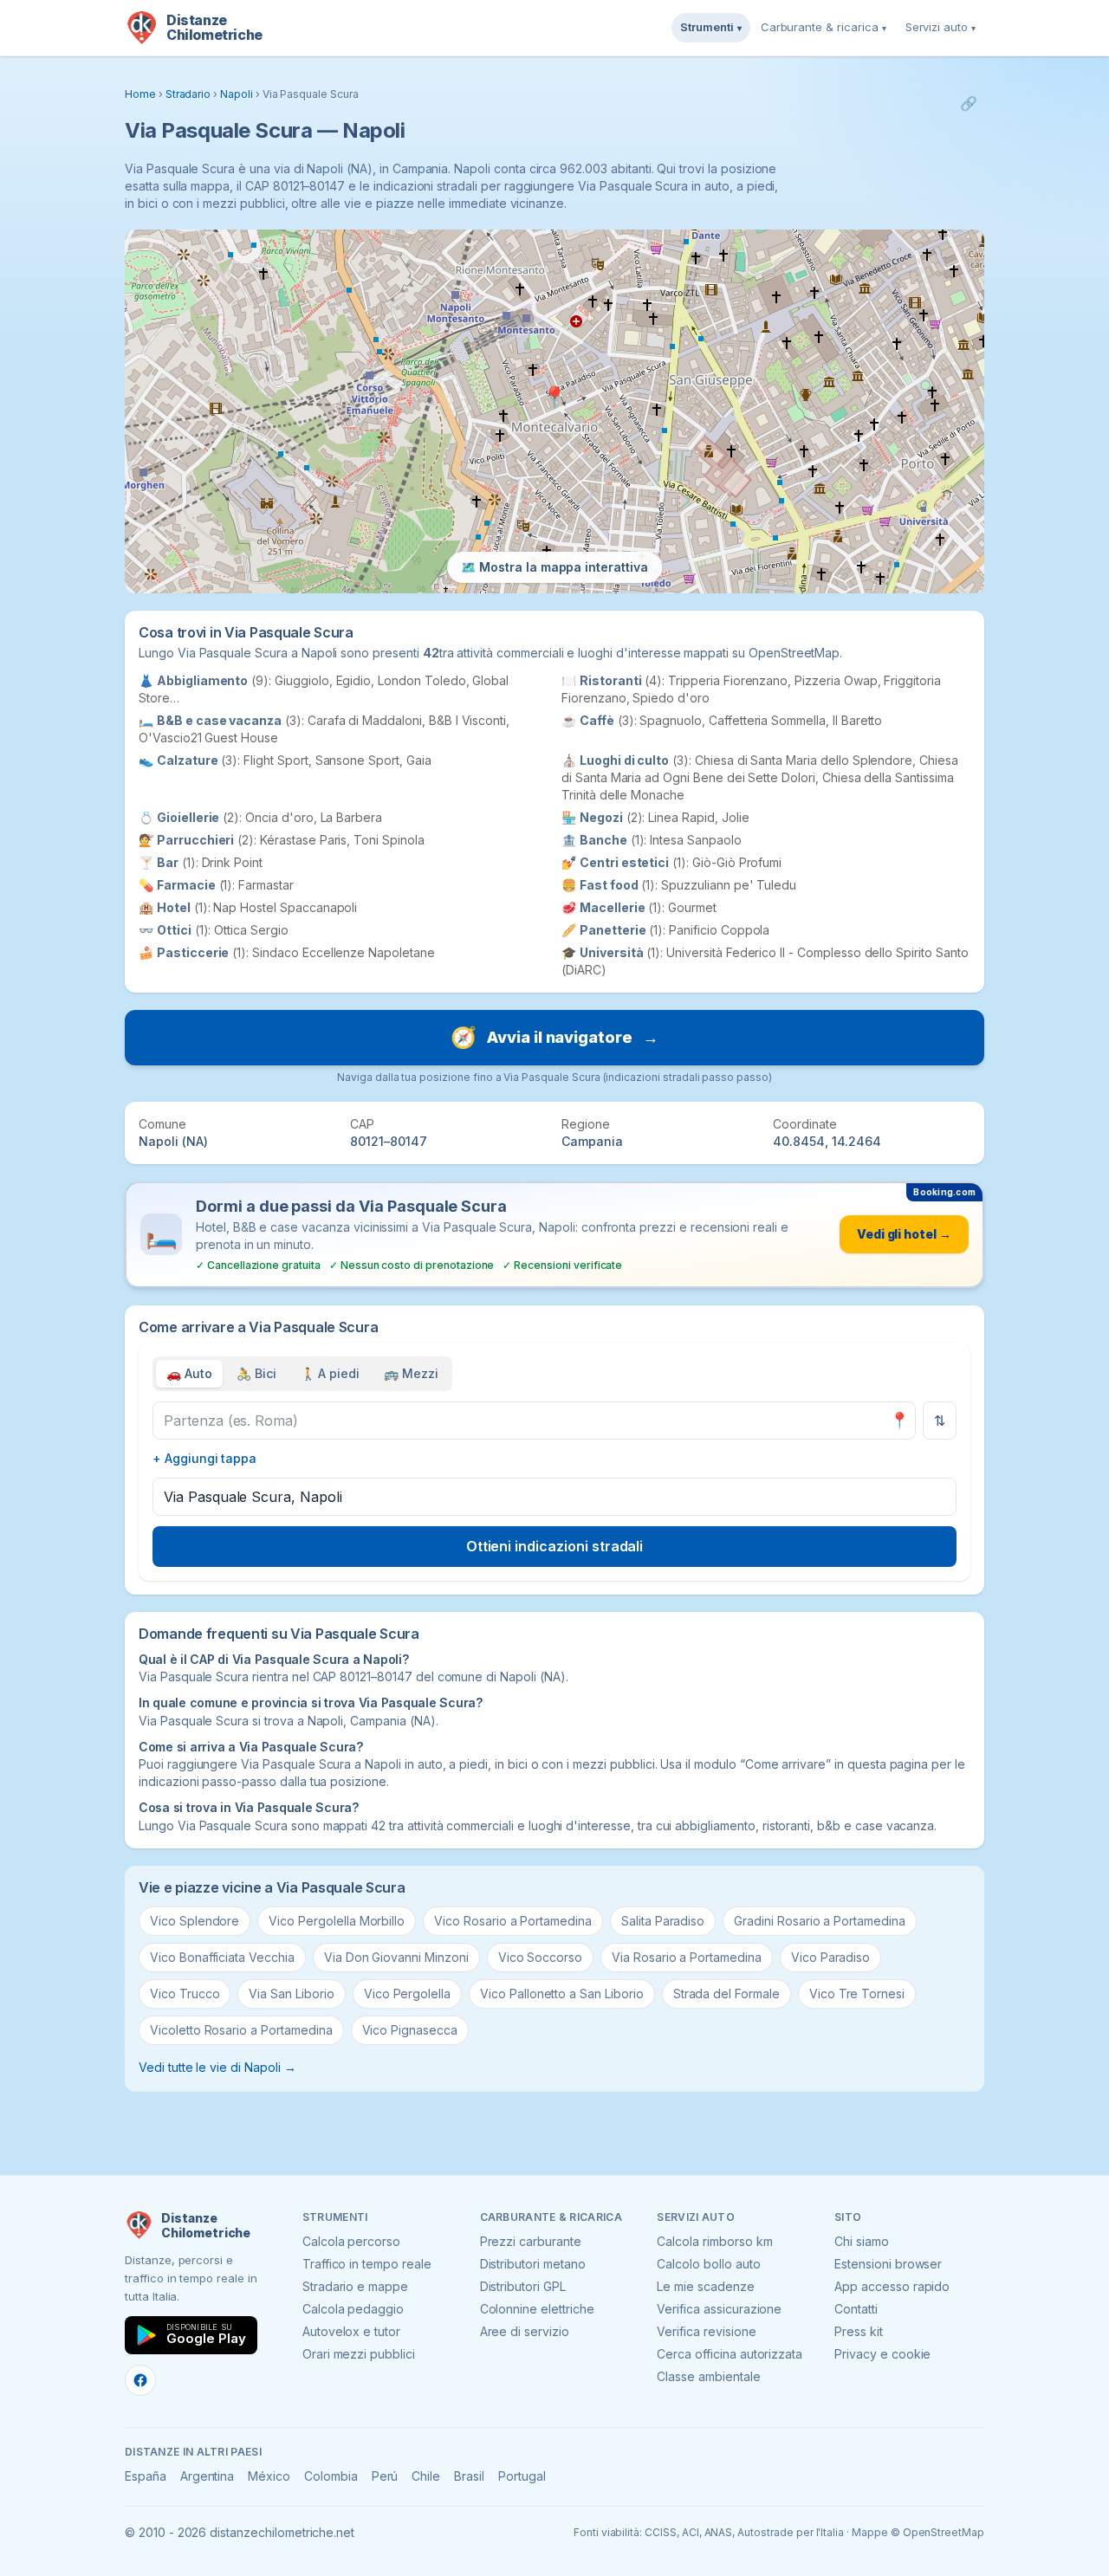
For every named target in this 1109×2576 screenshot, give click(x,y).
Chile (426, 2476)
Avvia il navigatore (554, 1037)
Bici (256, 1373)
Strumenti (711, 27)
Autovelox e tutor (351, 2331)
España (146, 2476)
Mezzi (411, 1373)
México (269, 2476)
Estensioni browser (888, 2264)
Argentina (208, 2476)
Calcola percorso (351, 2241)
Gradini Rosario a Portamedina (820, 1921)
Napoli (237, 94)
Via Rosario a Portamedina (687, 1957)
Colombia (331, 2476)
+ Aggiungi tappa (204, 1458)
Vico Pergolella (407, 1993)
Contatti (856, 2309)
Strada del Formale (726, 1993)
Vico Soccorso (540, 1957)
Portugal (522, 2476)
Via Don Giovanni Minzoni (396, 1957)
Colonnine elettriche (537, 2309)
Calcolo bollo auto (708, 2264)
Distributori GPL (523, 2286)
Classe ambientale (708, 2376)
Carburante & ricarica (824, 27)
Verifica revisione (706, 2331)
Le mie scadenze (705, 2286)
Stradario (188, 94)
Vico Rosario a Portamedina (513, 1921)
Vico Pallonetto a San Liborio (562, 1993)
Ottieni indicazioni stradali (555, 1546)
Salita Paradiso (663, 1921)
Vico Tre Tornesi (857, 1993)
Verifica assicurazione (719, 2309)
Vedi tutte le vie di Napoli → (217, 2067)
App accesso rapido (892, 2286)
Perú (385, 2476)
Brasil (469, 2476)
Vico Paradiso (830, 1957)
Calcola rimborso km (714, 2241)
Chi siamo (862, 2241)
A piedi (331, 1373)
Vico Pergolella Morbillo (337, 1921)
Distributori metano (533, 2264)
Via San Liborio (291, 1993)
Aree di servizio (525, 2331)
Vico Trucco (185, 1993)
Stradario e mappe (355, 2286)
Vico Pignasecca (410, 2030)
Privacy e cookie (882, 2354)
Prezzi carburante (531, 2241)
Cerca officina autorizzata (730, 2354)
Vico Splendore (195, 1921)
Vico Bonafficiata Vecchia (222, 1957)
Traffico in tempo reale (367, 2264)
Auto (189, 1373)
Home (140, 94)
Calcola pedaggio (353, 2309)
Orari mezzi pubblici (359, 2354)
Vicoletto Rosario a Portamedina (241, 2030)
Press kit (859, 2331)
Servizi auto (940, 27)
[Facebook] (140, 2380)
